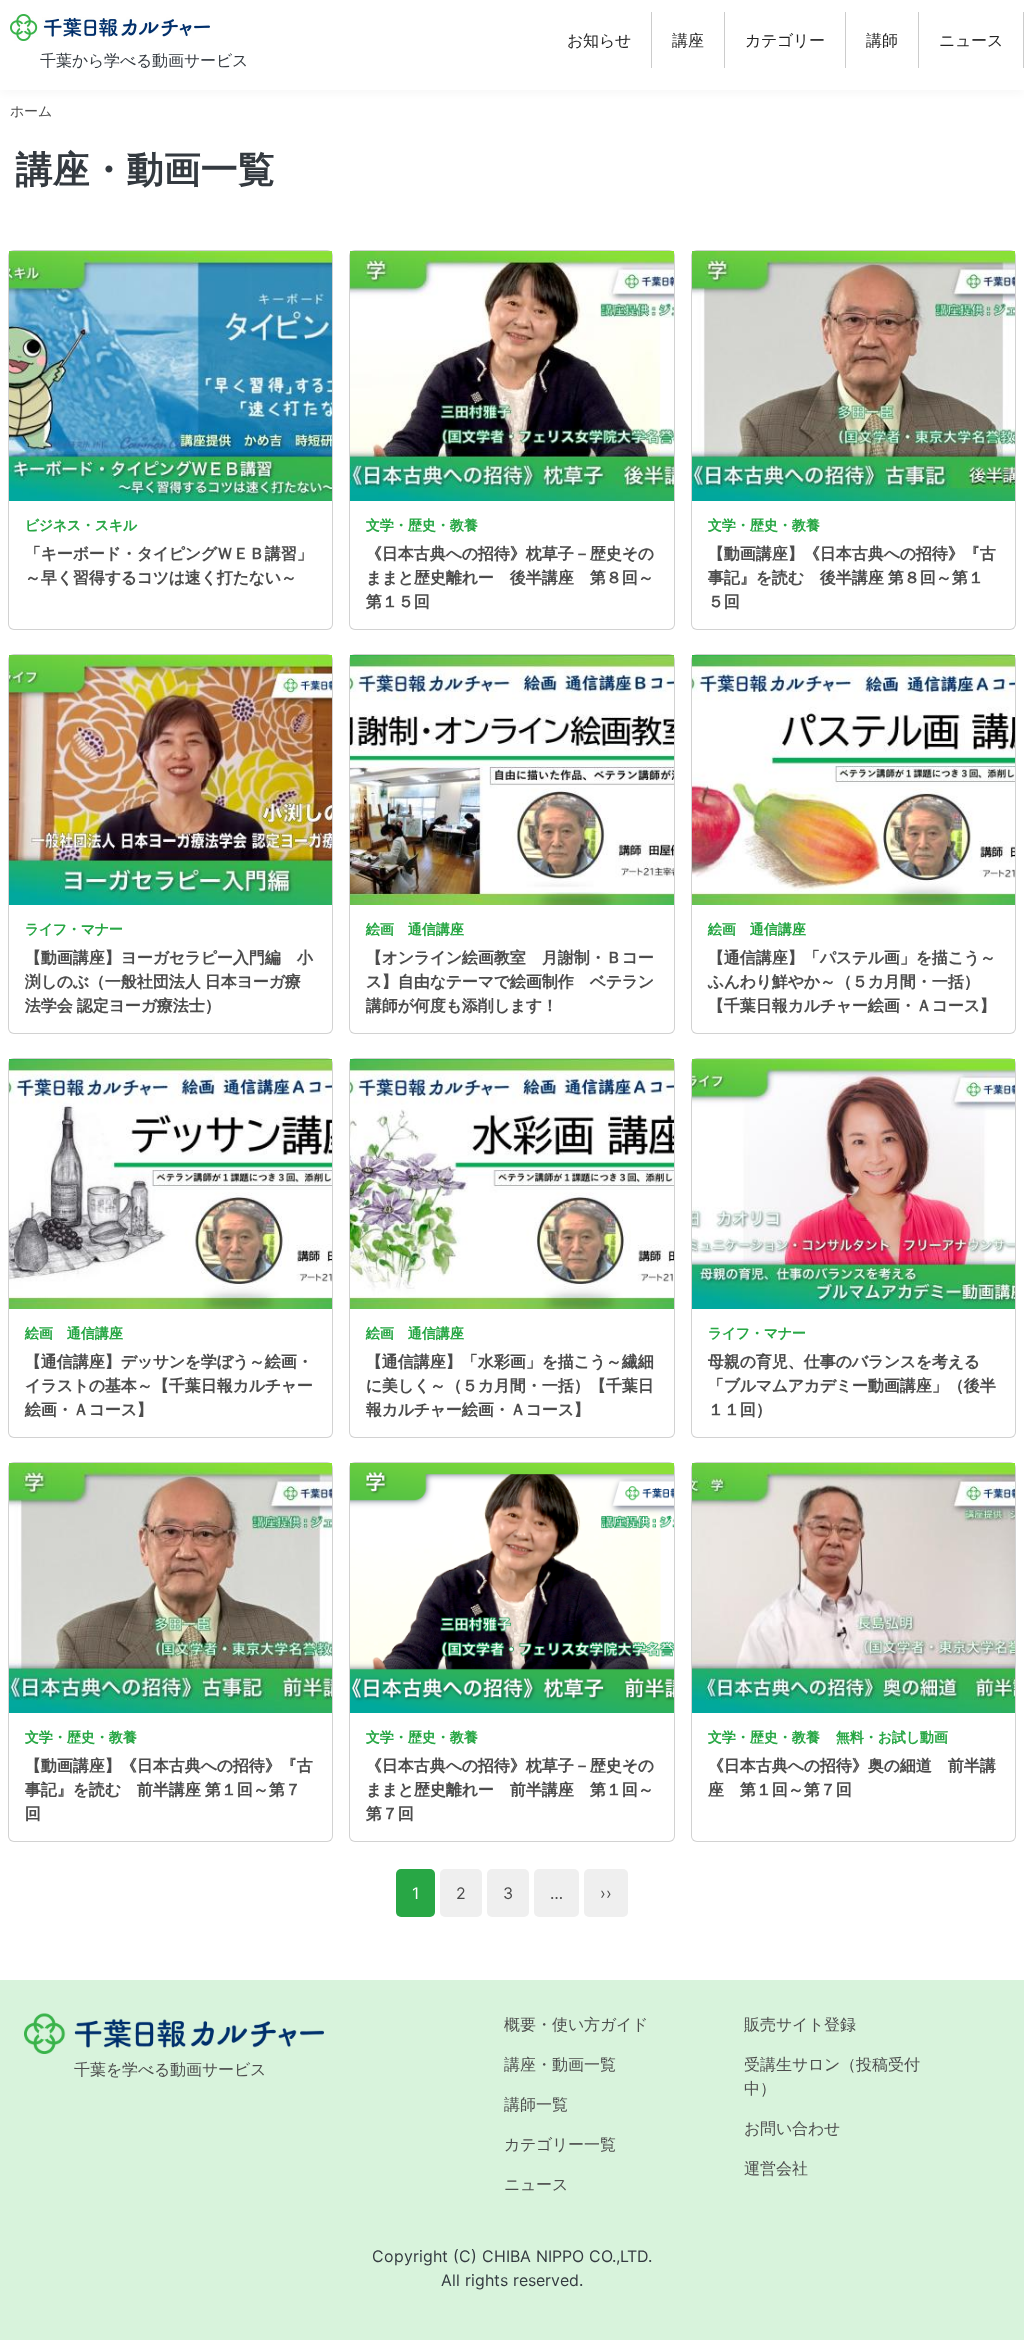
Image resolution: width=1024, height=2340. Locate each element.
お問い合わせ (792, 2128)
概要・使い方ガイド (576, 2024)
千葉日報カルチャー (110, 28)
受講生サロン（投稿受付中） (832, 2076)
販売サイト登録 (800, 2024)
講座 (688, 40)
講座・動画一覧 (560, 2064)
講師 (882, 40)
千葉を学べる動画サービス (170, 2069)
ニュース (971, 40)
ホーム (31, 110)
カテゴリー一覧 (560, 2144)
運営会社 (776, 2168)
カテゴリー (785, 40)
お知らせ (599, 40)
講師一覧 (536, 2104)
